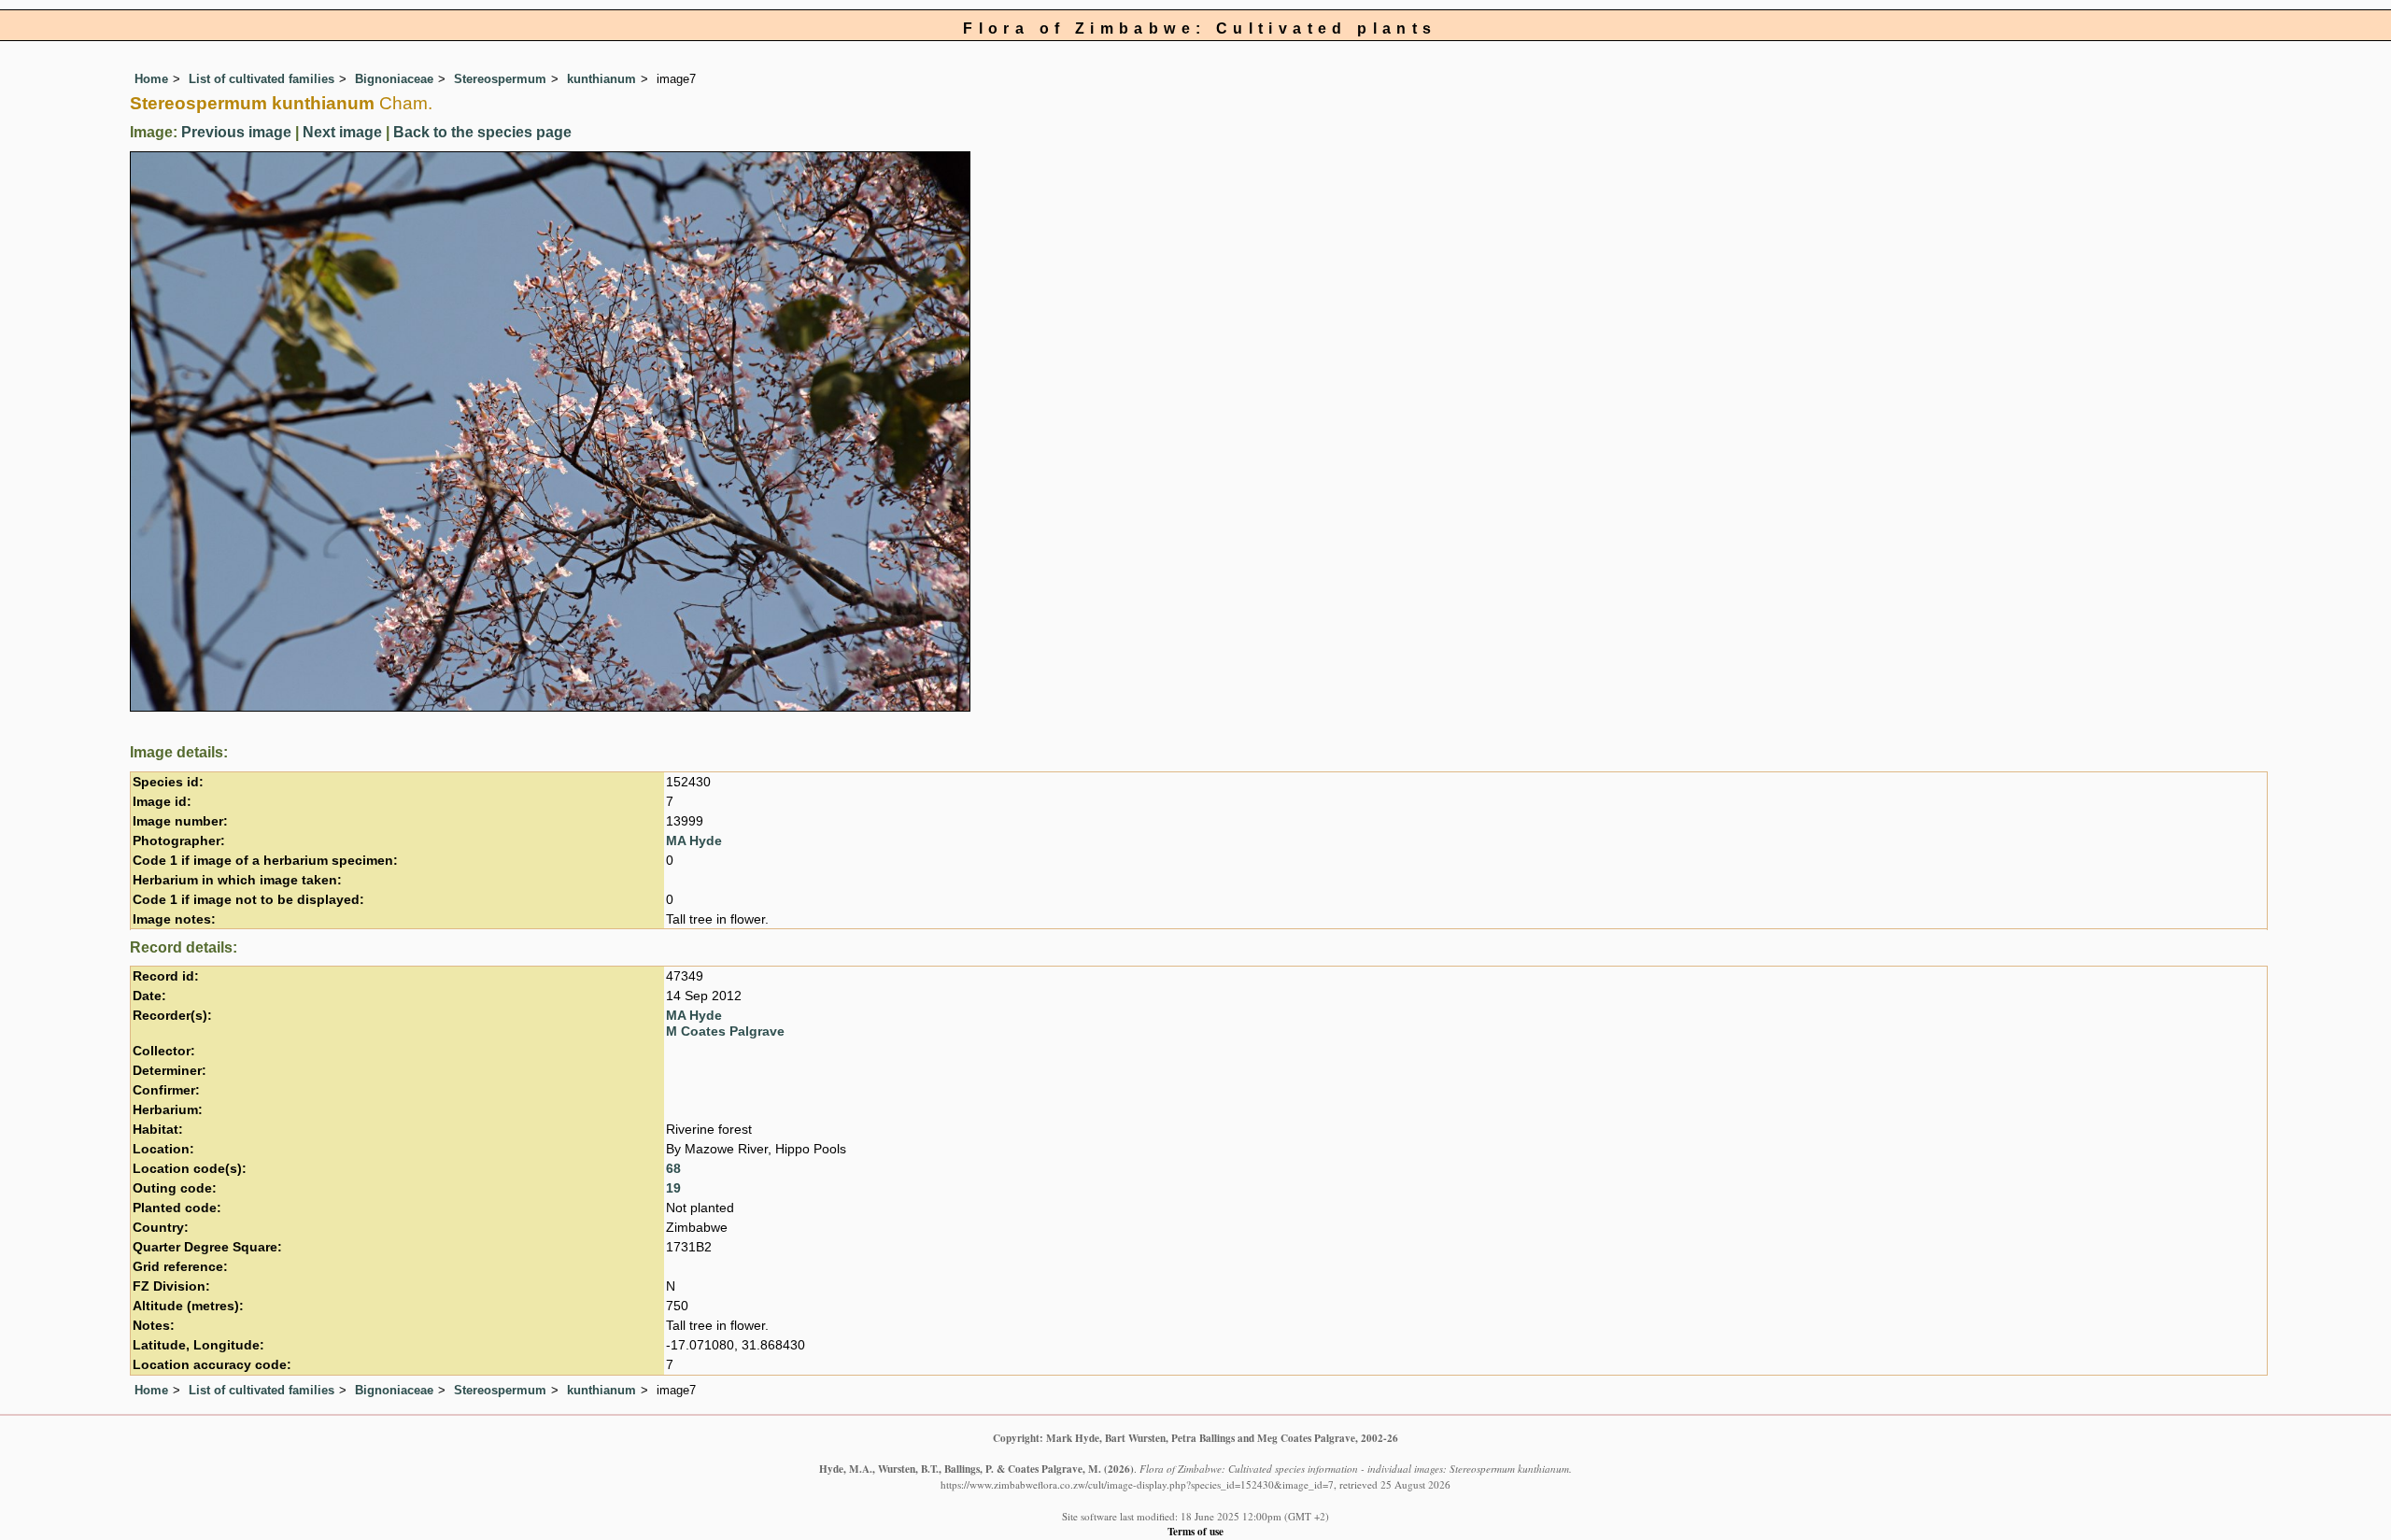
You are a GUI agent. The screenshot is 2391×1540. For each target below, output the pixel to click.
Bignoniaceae (394, 79)
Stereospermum (500, 79)
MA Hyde (694, 841)
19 (673, 1188)
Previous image (236, 132)
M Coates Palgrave (725, 1031)
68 (673, 1169)
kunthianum (601, 79)
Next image (342, 132)
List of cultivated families (262, 79)
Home (151, 79)
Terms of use (1195, 1531)
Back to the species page (482, 132)
